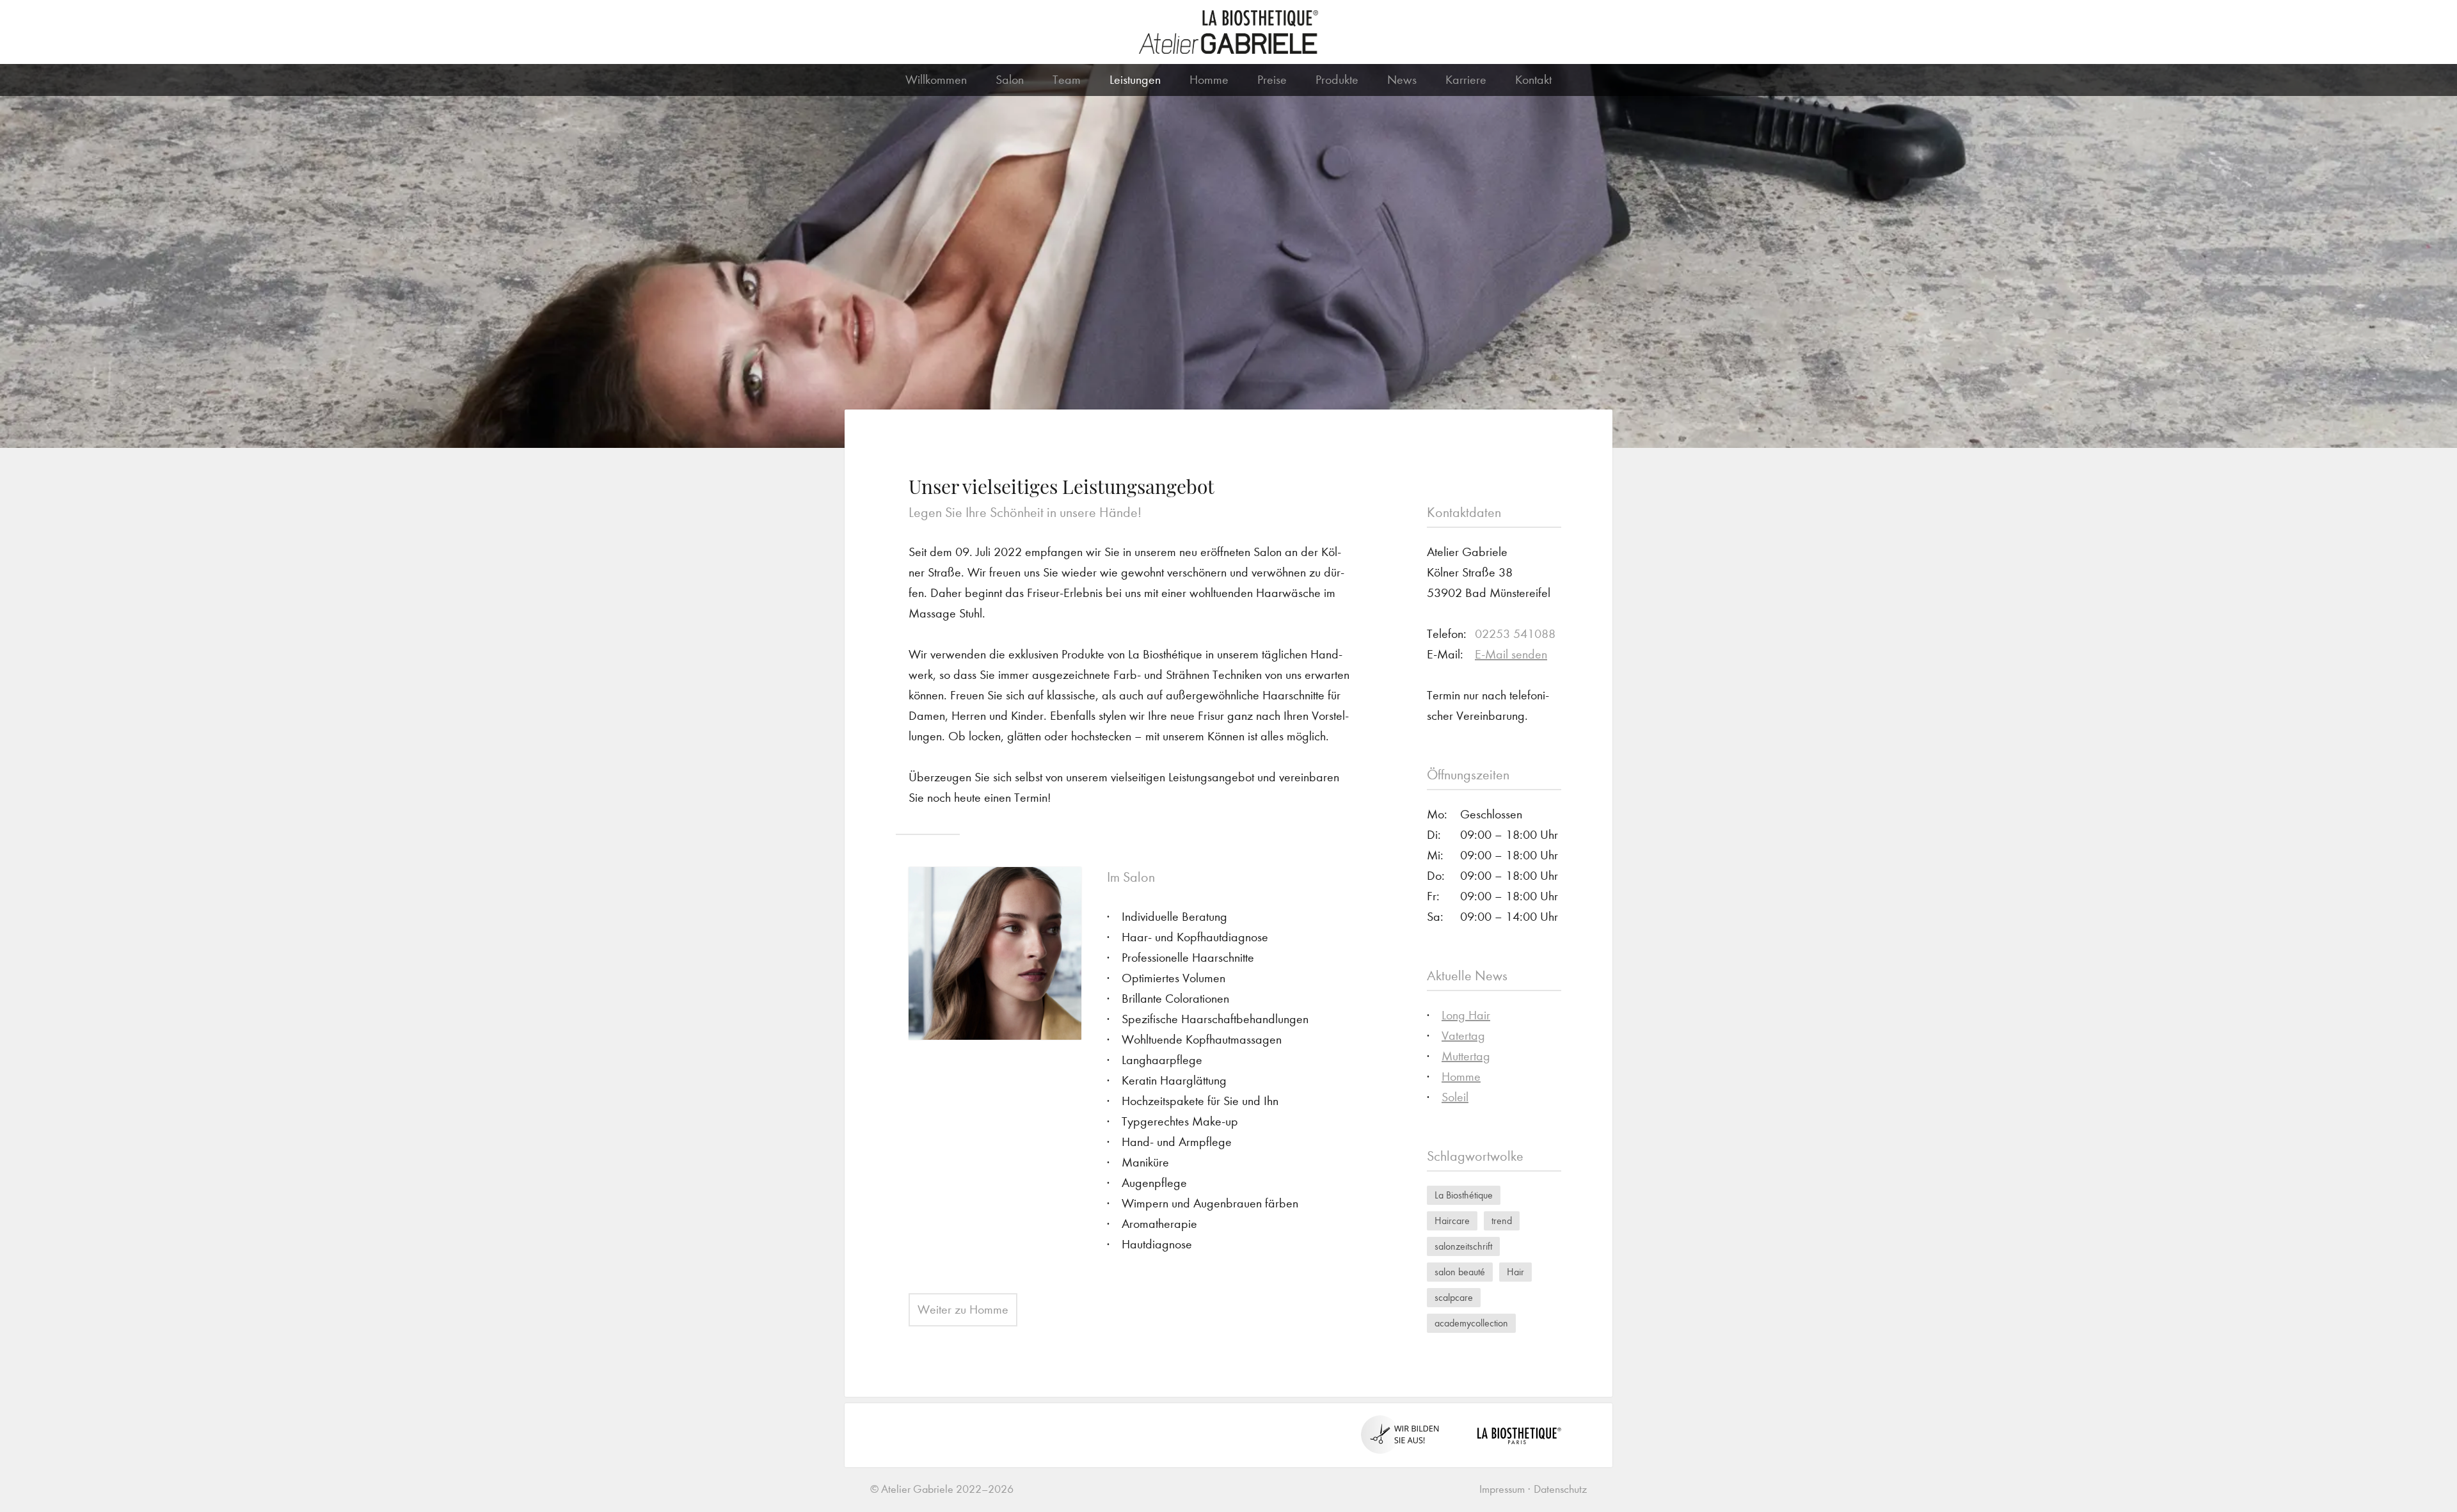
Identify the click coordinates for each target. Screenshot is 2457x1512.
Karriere (1466, 80)
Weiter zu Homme (963, 1309)
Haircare (1452, 1221)
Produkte (1337, 80)
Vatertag (1463, 1036)
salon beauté (1460, 1272)
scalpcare (1454, 1297)
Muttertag (1466, 1056)
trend (1502, 1221)
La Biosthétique (1464, 1195)
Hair (1515, 1272)
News (1402, 80)
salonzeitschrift (1463, 1246)
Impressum (1502, 1489)
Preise (1272, 80)
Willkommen (936, 80)
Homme (1209, 80)
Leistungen (1135, 80)
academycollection (1471, 1323)
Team (1067, 80)
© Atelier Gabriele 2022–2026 (942, 1489)
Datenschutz (1560, 1489)
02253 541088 (1515, 634)
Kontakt (1533, 80)
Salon (1010, 80)
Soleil (1455, 1097)
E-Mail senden (1511, 654)
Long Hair (1466, 1015)
